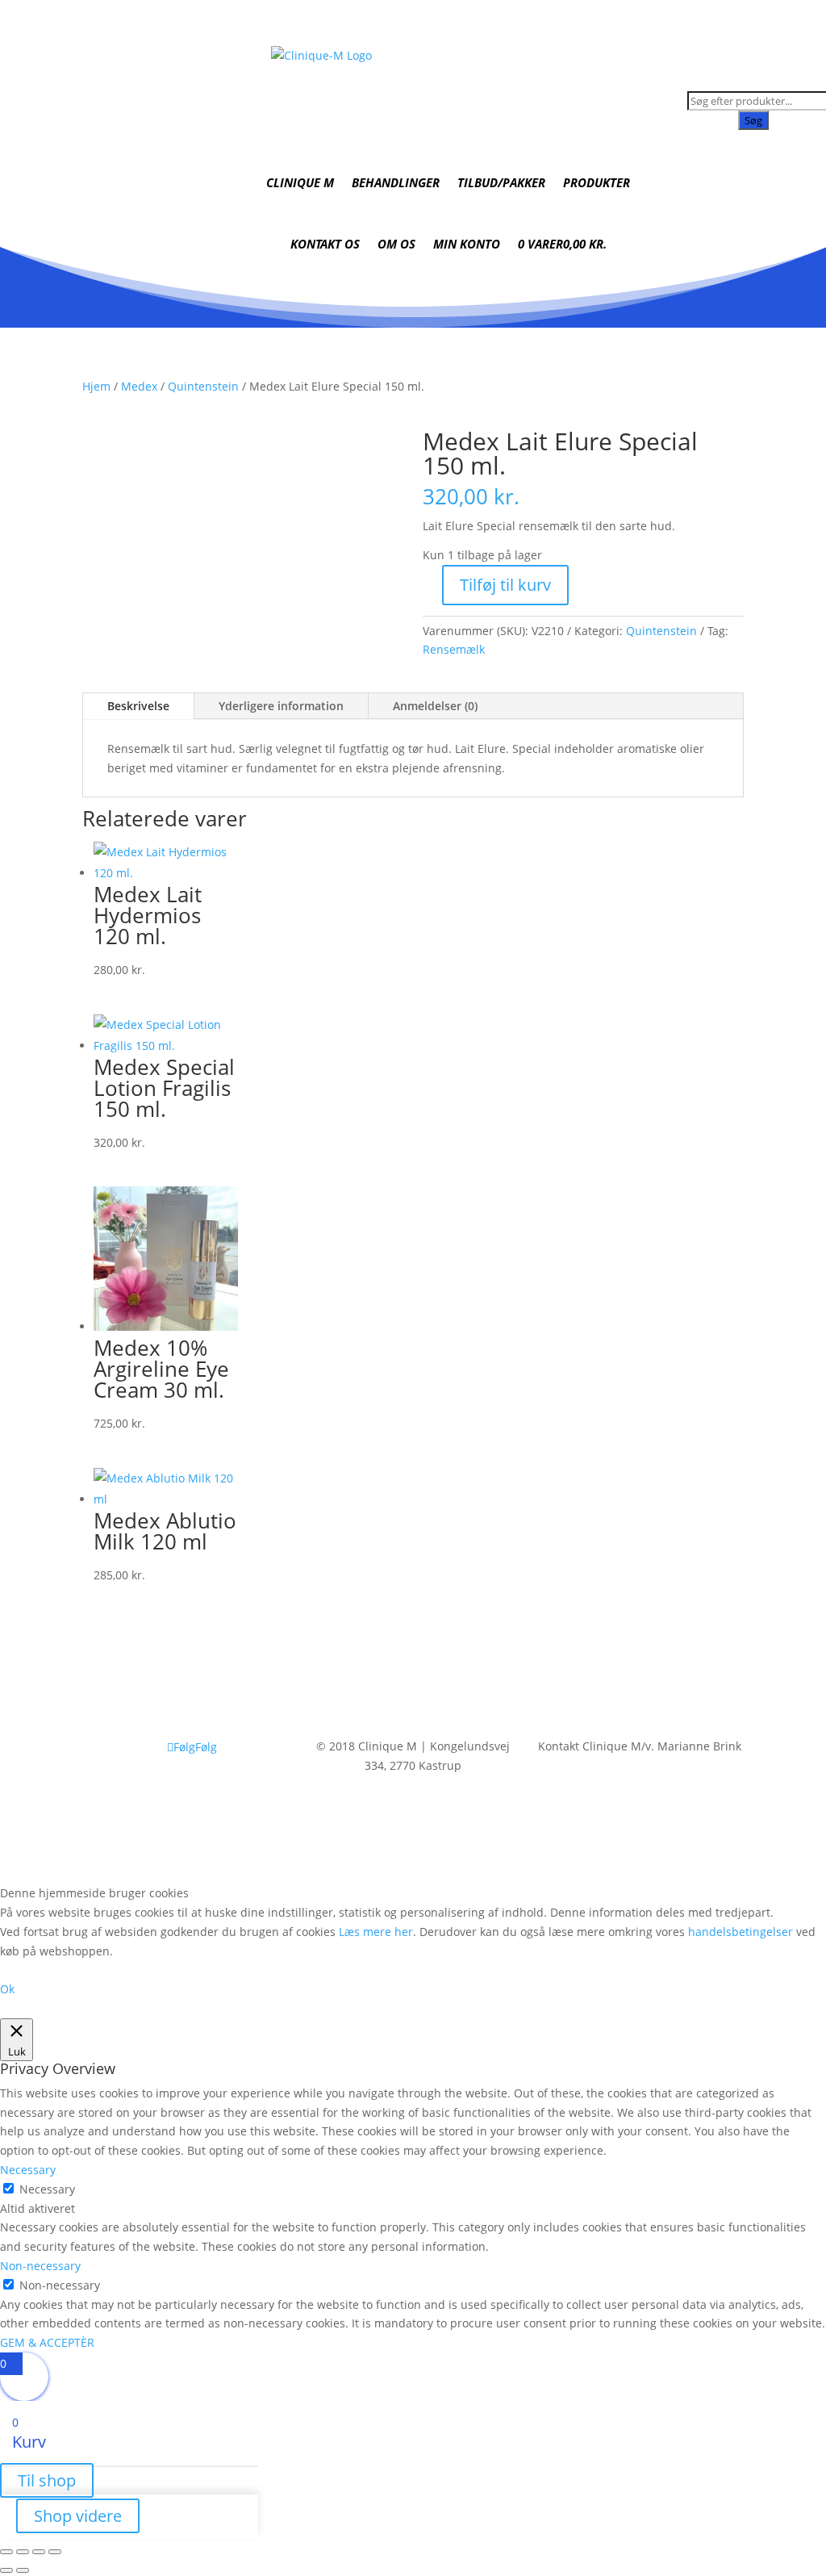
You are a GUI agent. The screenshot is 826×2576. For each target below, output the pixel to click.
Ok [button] (7, 1989)
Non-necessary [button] (40, 2266)
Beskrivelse (138, 706)
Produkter (597, 182)
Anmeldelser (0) (435, 706)
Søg (753, 120)
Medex (139, 386)
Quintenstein (203, 386)
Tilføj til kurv (505, 585)
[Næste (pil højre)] (23, 2570)
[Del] (39, 2552)
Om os (396, 244)
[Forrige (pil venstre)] (6, 2570)
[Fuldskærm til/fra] (23, 2552)
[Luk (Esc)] (55, 2552)
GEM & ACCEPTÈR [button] (47, 2342)
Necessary (47, 2189)
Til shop (47, 2480)
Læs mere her (376, 1932)
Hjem (96, 386)
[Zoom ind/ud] (6, 2552)
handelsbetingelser (740, 1932)
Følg (206, 1747)
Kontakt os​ (325, 244)
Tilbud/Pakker (501, 182)
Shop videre (78, 2516)
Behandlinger (396, 182)
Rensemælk (454, 649)
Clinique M (300, 182)
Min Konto (467, 244)
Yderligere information (281, 706)
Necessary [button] (28, 2170)
